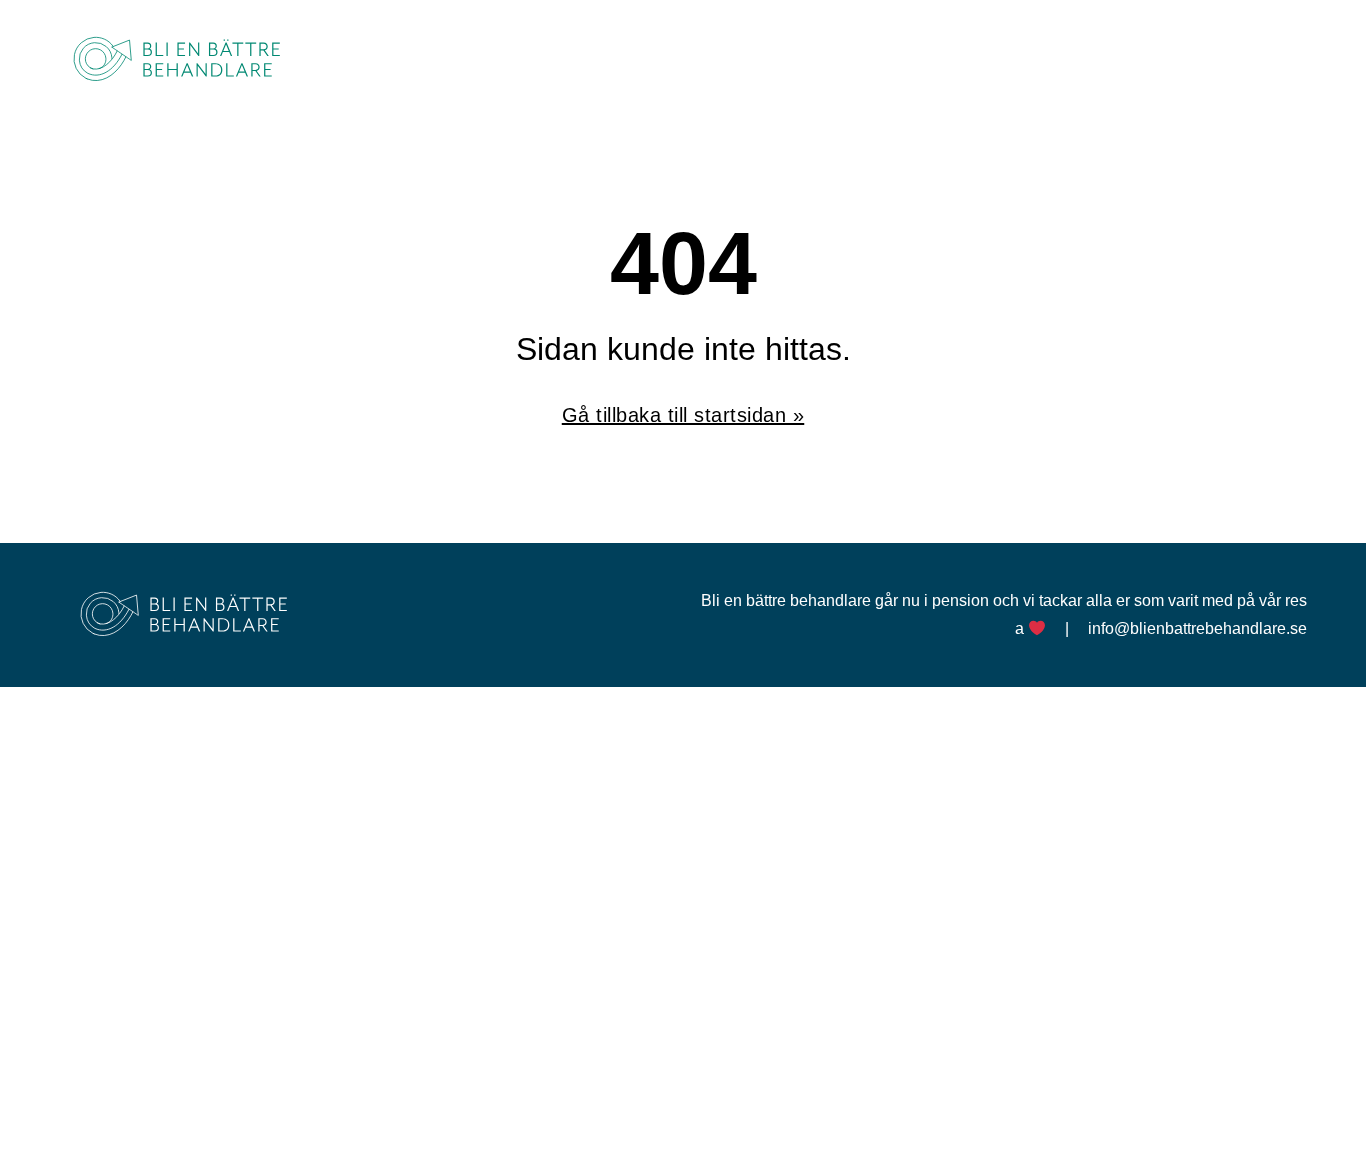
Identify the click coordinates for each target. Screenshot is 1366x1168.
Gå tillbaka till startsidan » (683, 415)
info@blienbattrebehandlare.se (1197, 628)
